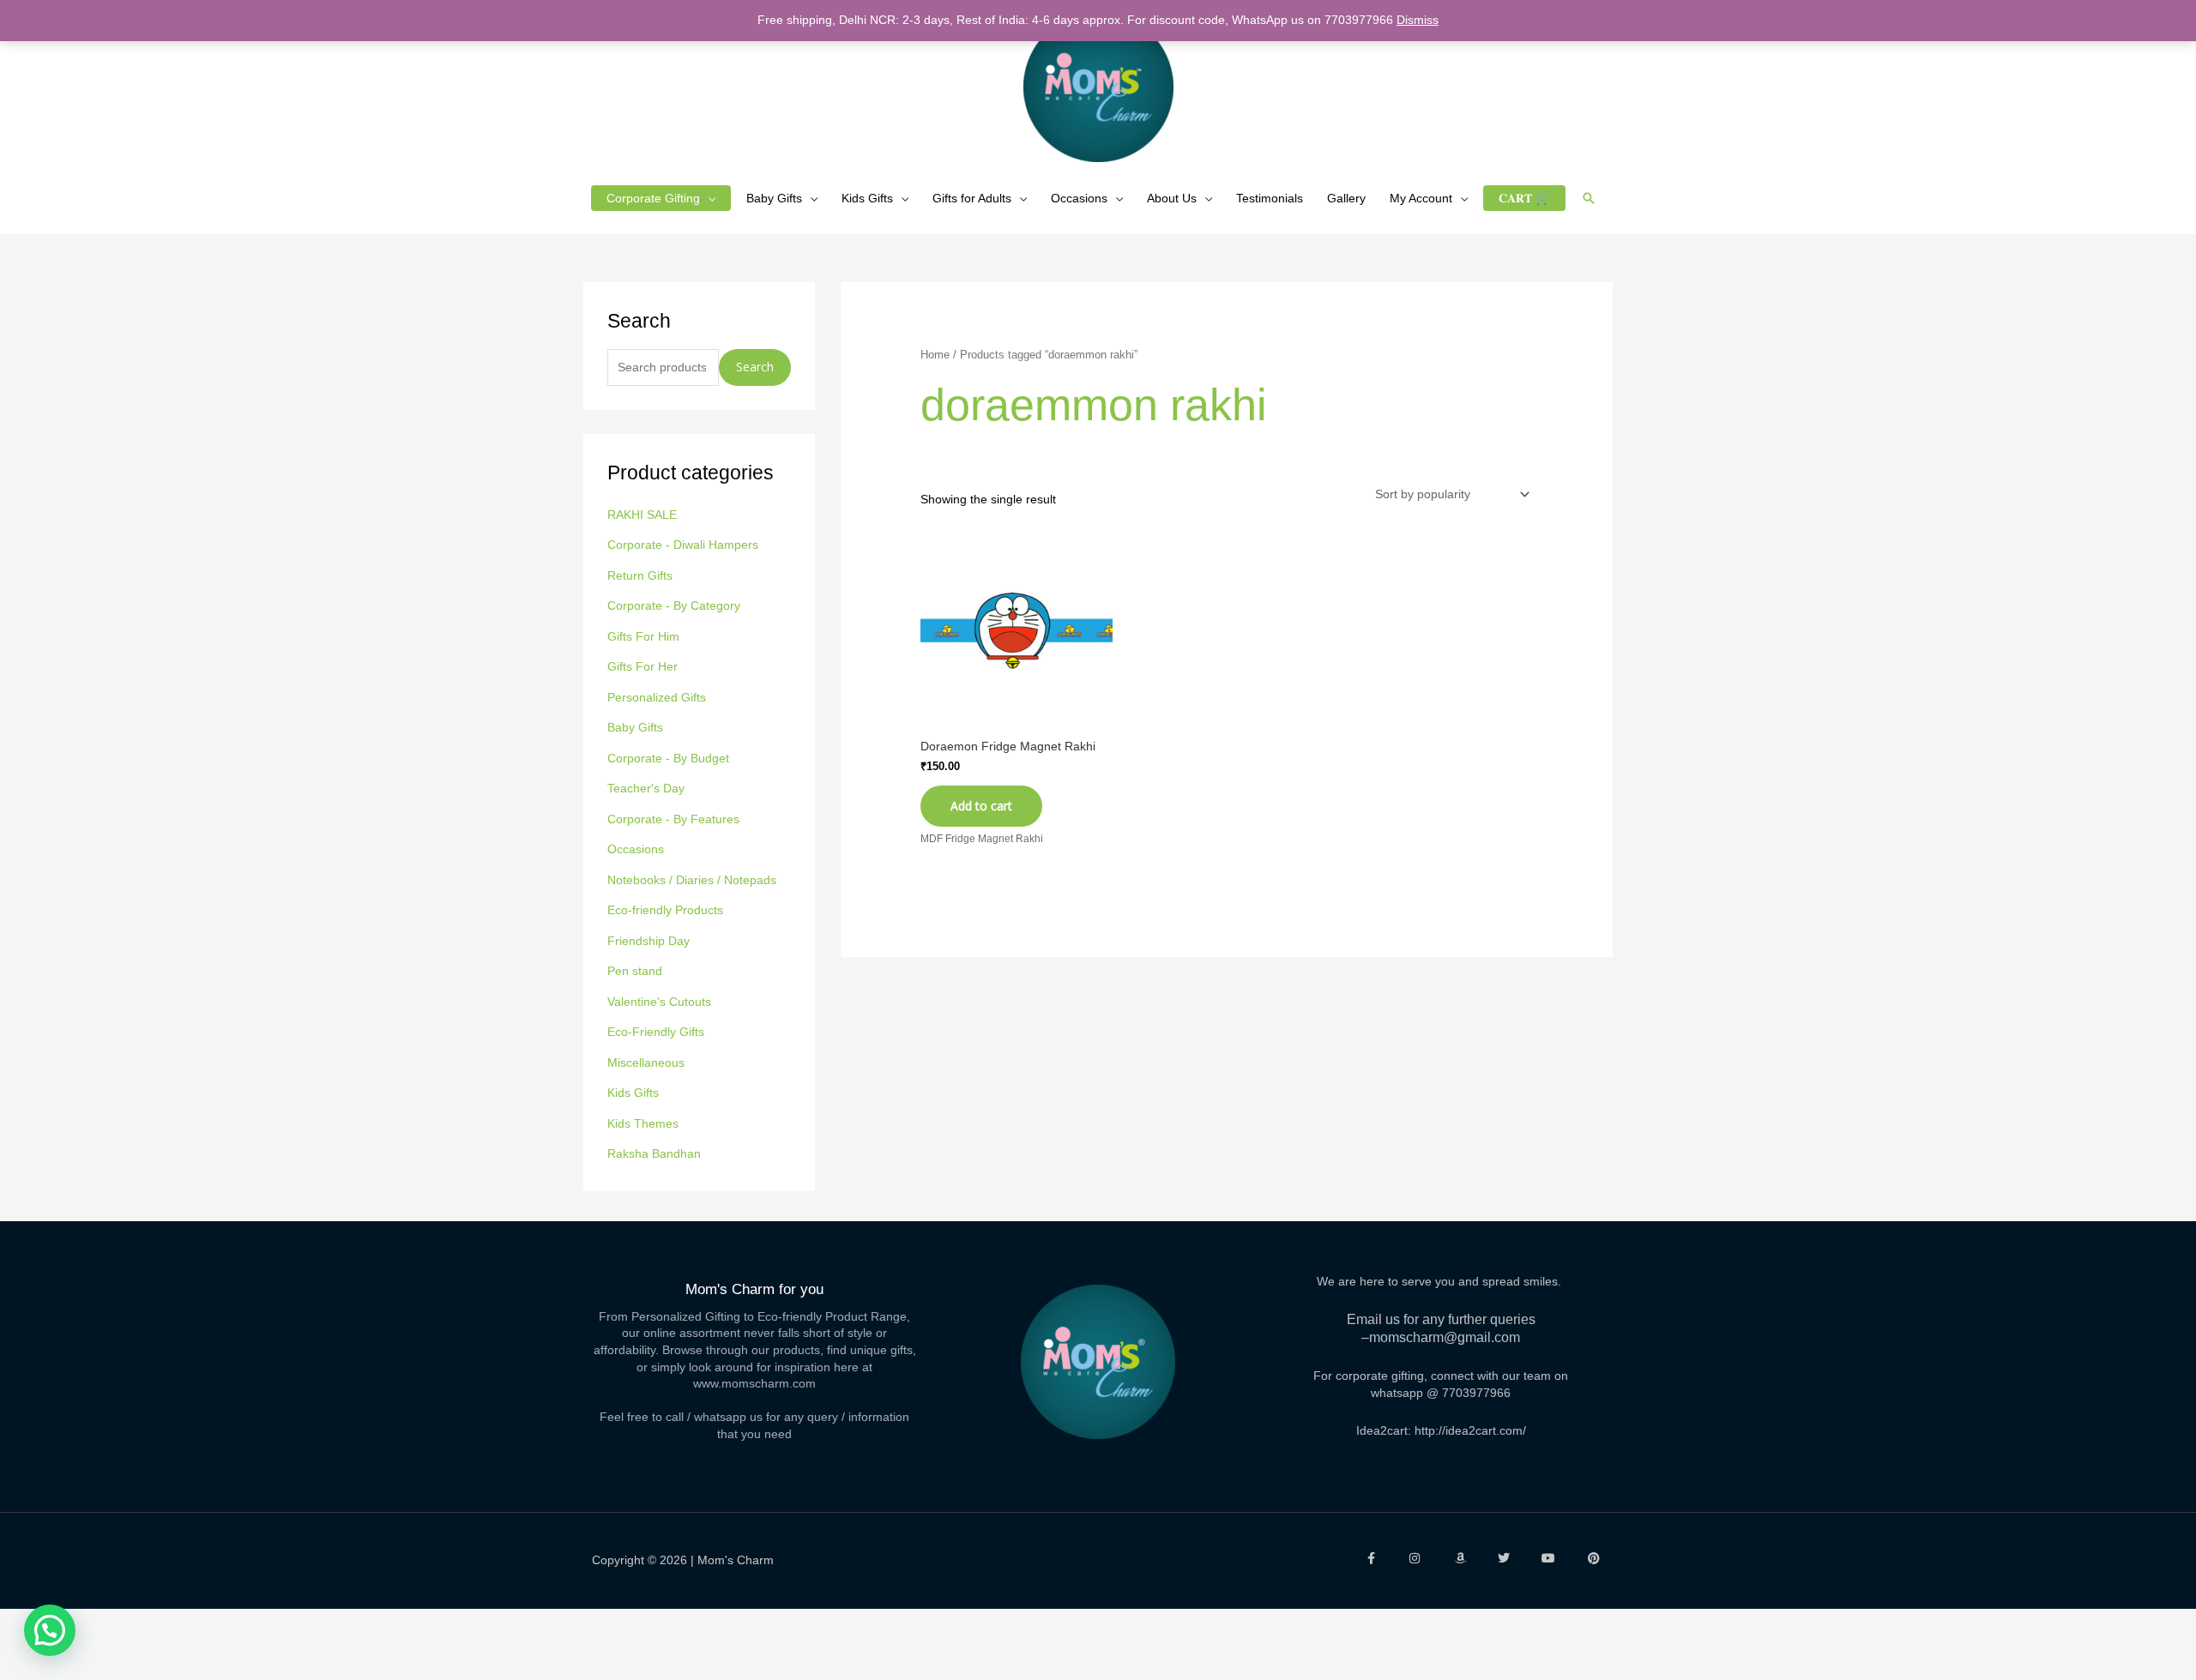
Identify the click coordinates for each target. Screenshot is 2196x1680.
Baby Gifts (774, 198)
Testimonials (1270, 198)
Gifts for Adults (972, 198)
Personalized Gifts (657, 697)
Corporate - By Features (673, 819)
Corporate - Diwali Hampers (683, 545)
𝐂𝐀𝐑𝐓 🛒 (1524, 198)
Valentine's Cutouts (659, 1002)
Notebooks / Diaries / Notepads (692, 880)
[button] (1589, 198)
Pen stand (635, 971)
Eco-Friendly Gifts (656, 1032)
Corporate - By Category (674, 605)
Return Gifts (640, 575)
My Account (1421, 198)
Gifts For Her (643, 666)
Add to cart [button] (981, 806)
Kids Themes (643, 1123)
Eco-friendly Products (665, 910)
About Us (1172, 198)
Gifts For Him (643, 636)
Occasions (1079, 198)
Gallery (1346, 198)
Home (935, 355)
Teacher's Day (646, 788)
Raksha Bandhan (654, 1153)
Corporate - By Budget (668, 758)
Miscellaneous (646, 1063)
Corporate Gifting (653, 198)
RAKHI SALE (642, 515)
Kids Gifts (867, 198)
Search (755, 367)
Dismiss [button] (1418, 20)
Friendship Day (649, 941)
